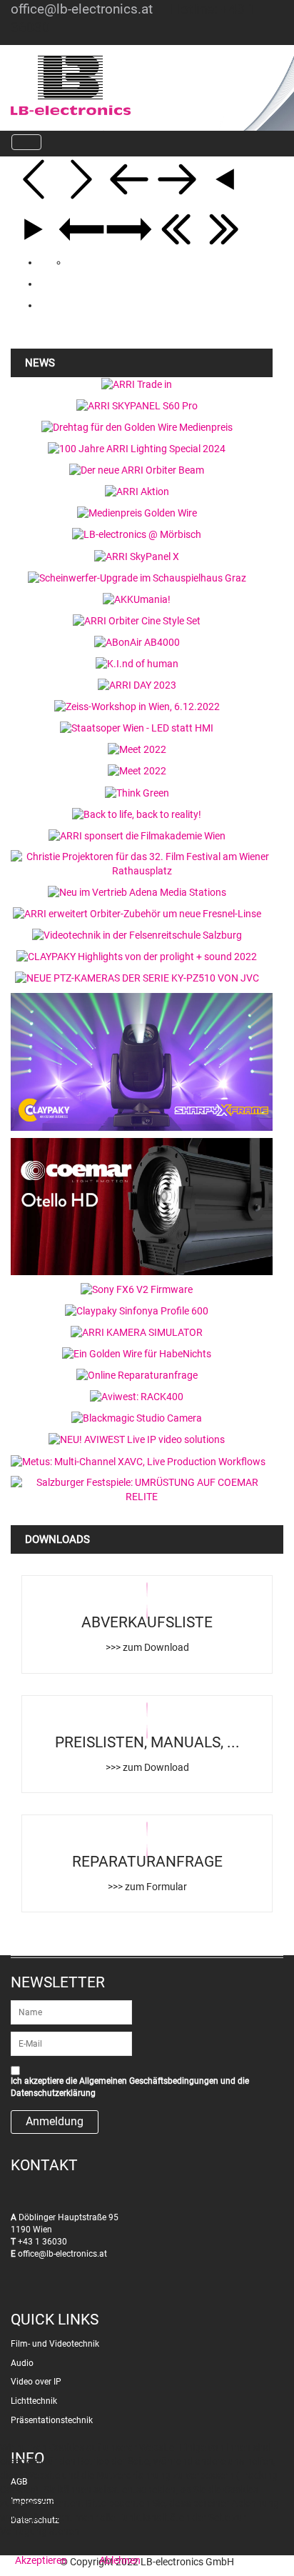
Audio (22, 2363)
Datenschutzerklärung (53, 2093)
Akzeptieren (41, 2560)
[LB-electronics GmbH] (113, 86)
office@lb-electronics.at (82, 9)
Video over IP (36, 2382)
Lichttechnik (34, 2401)
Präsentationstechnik (52, 2420)
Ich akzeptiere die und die (130, 2087)
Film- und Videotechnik (55, 2344)
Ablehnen (120, 2560)
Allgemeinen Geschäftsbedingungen (149, 2081)
